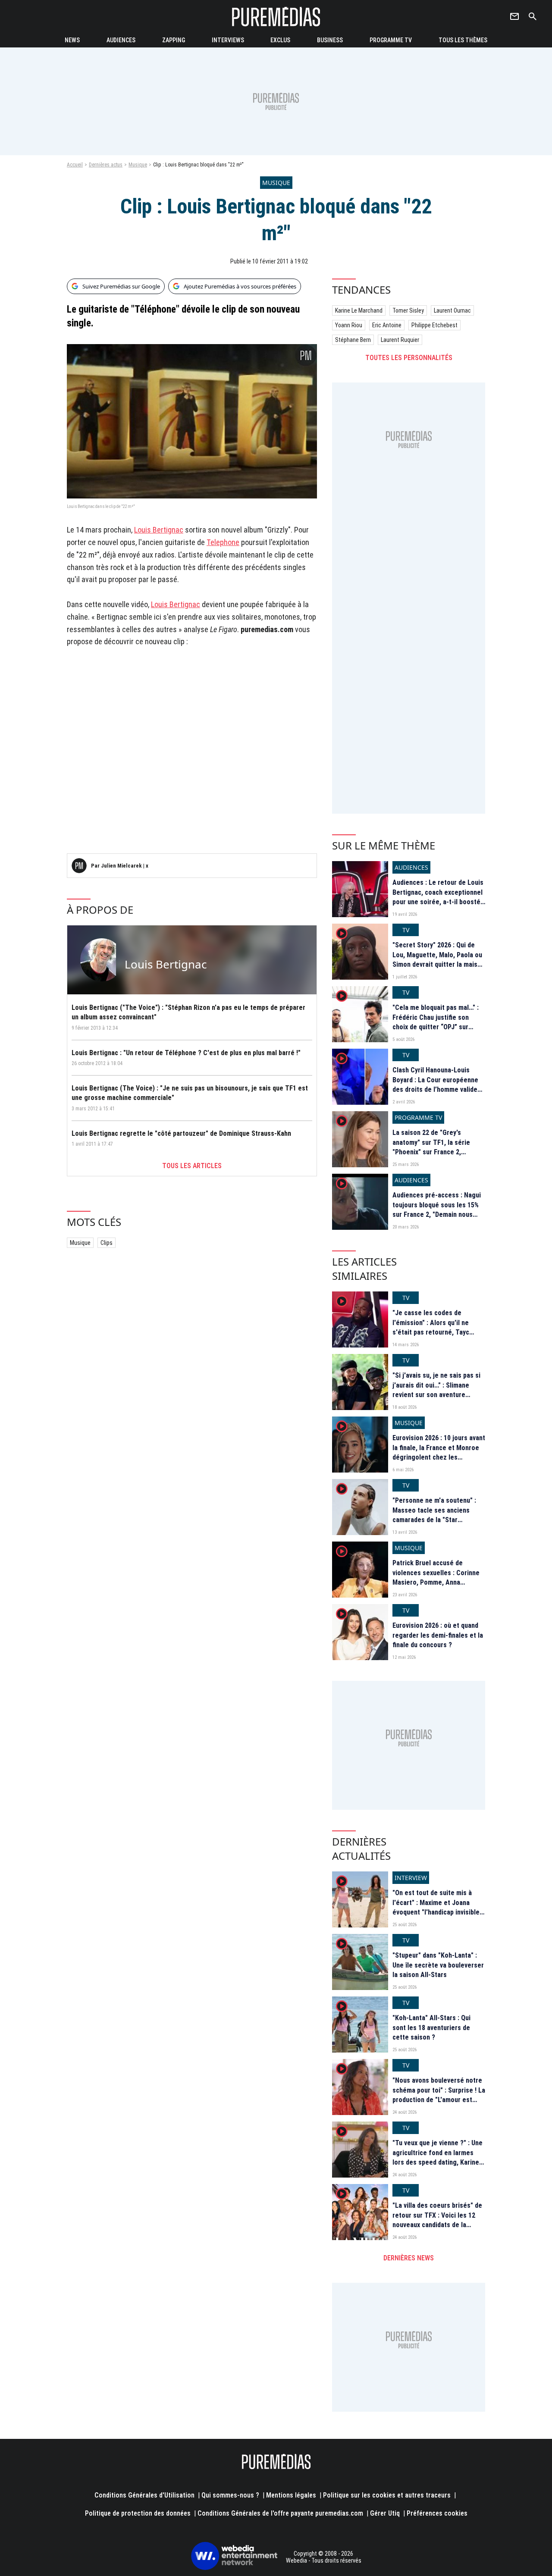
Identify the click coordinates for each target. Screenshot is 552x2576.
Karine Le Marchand (359, 310)
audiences (121, 40)
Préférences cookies (437, 2513)
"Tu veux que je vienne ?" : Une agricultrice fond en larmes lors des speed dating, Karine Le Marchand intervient (438, 2157)
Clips (107, 1243)
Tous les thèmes (463, 40)
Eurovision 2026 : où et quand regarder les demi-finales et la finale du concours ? (438, 1635)
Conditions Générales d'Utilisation (144, 2495)
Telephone (223, 542)
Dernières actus (106, 165)
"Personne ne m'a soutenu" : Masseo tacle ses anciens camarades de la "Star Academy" (434, 1515)
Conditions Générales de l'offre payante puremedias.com (280, 2513)
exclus (280, 40)
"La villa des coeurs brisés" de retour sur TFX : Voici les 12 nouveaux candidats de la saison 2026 (437, 2220)
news (72, 40)
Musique (138, 165)
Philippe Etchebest (434, 325)
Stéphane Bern (353, 340)
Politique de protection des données (138, 2513)
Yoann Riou (349, 325)
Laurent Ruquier (400, 340)
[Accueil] (276, 17)
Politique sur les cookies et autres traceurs (387, 2495)
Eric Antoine (387, 325)
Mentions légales (291, 2495)
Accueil (75, 165)
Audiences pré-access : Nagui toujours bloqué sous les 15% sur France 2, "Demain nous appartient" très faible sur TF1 (438, 1210)
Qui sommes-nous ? (230, 2495)
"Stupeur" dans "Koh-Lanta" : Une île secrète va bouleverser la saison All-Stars (438, 1965)
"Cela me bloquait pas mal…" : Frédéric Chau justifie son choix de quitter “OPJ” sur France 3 (436, 1022)
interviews (228, 40)
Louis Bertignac (159, 530)
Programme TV (391, 40)
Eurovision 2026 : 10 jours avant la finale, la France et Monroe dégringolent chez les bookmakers (439, 1452)
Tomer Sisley (408, 310)
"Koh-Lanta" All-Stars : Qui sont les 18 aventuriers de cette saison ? (431, 2028)
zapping (174, 40)
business (330, 40)
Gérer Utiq (385, 2513)
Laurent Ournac (452, 310)
